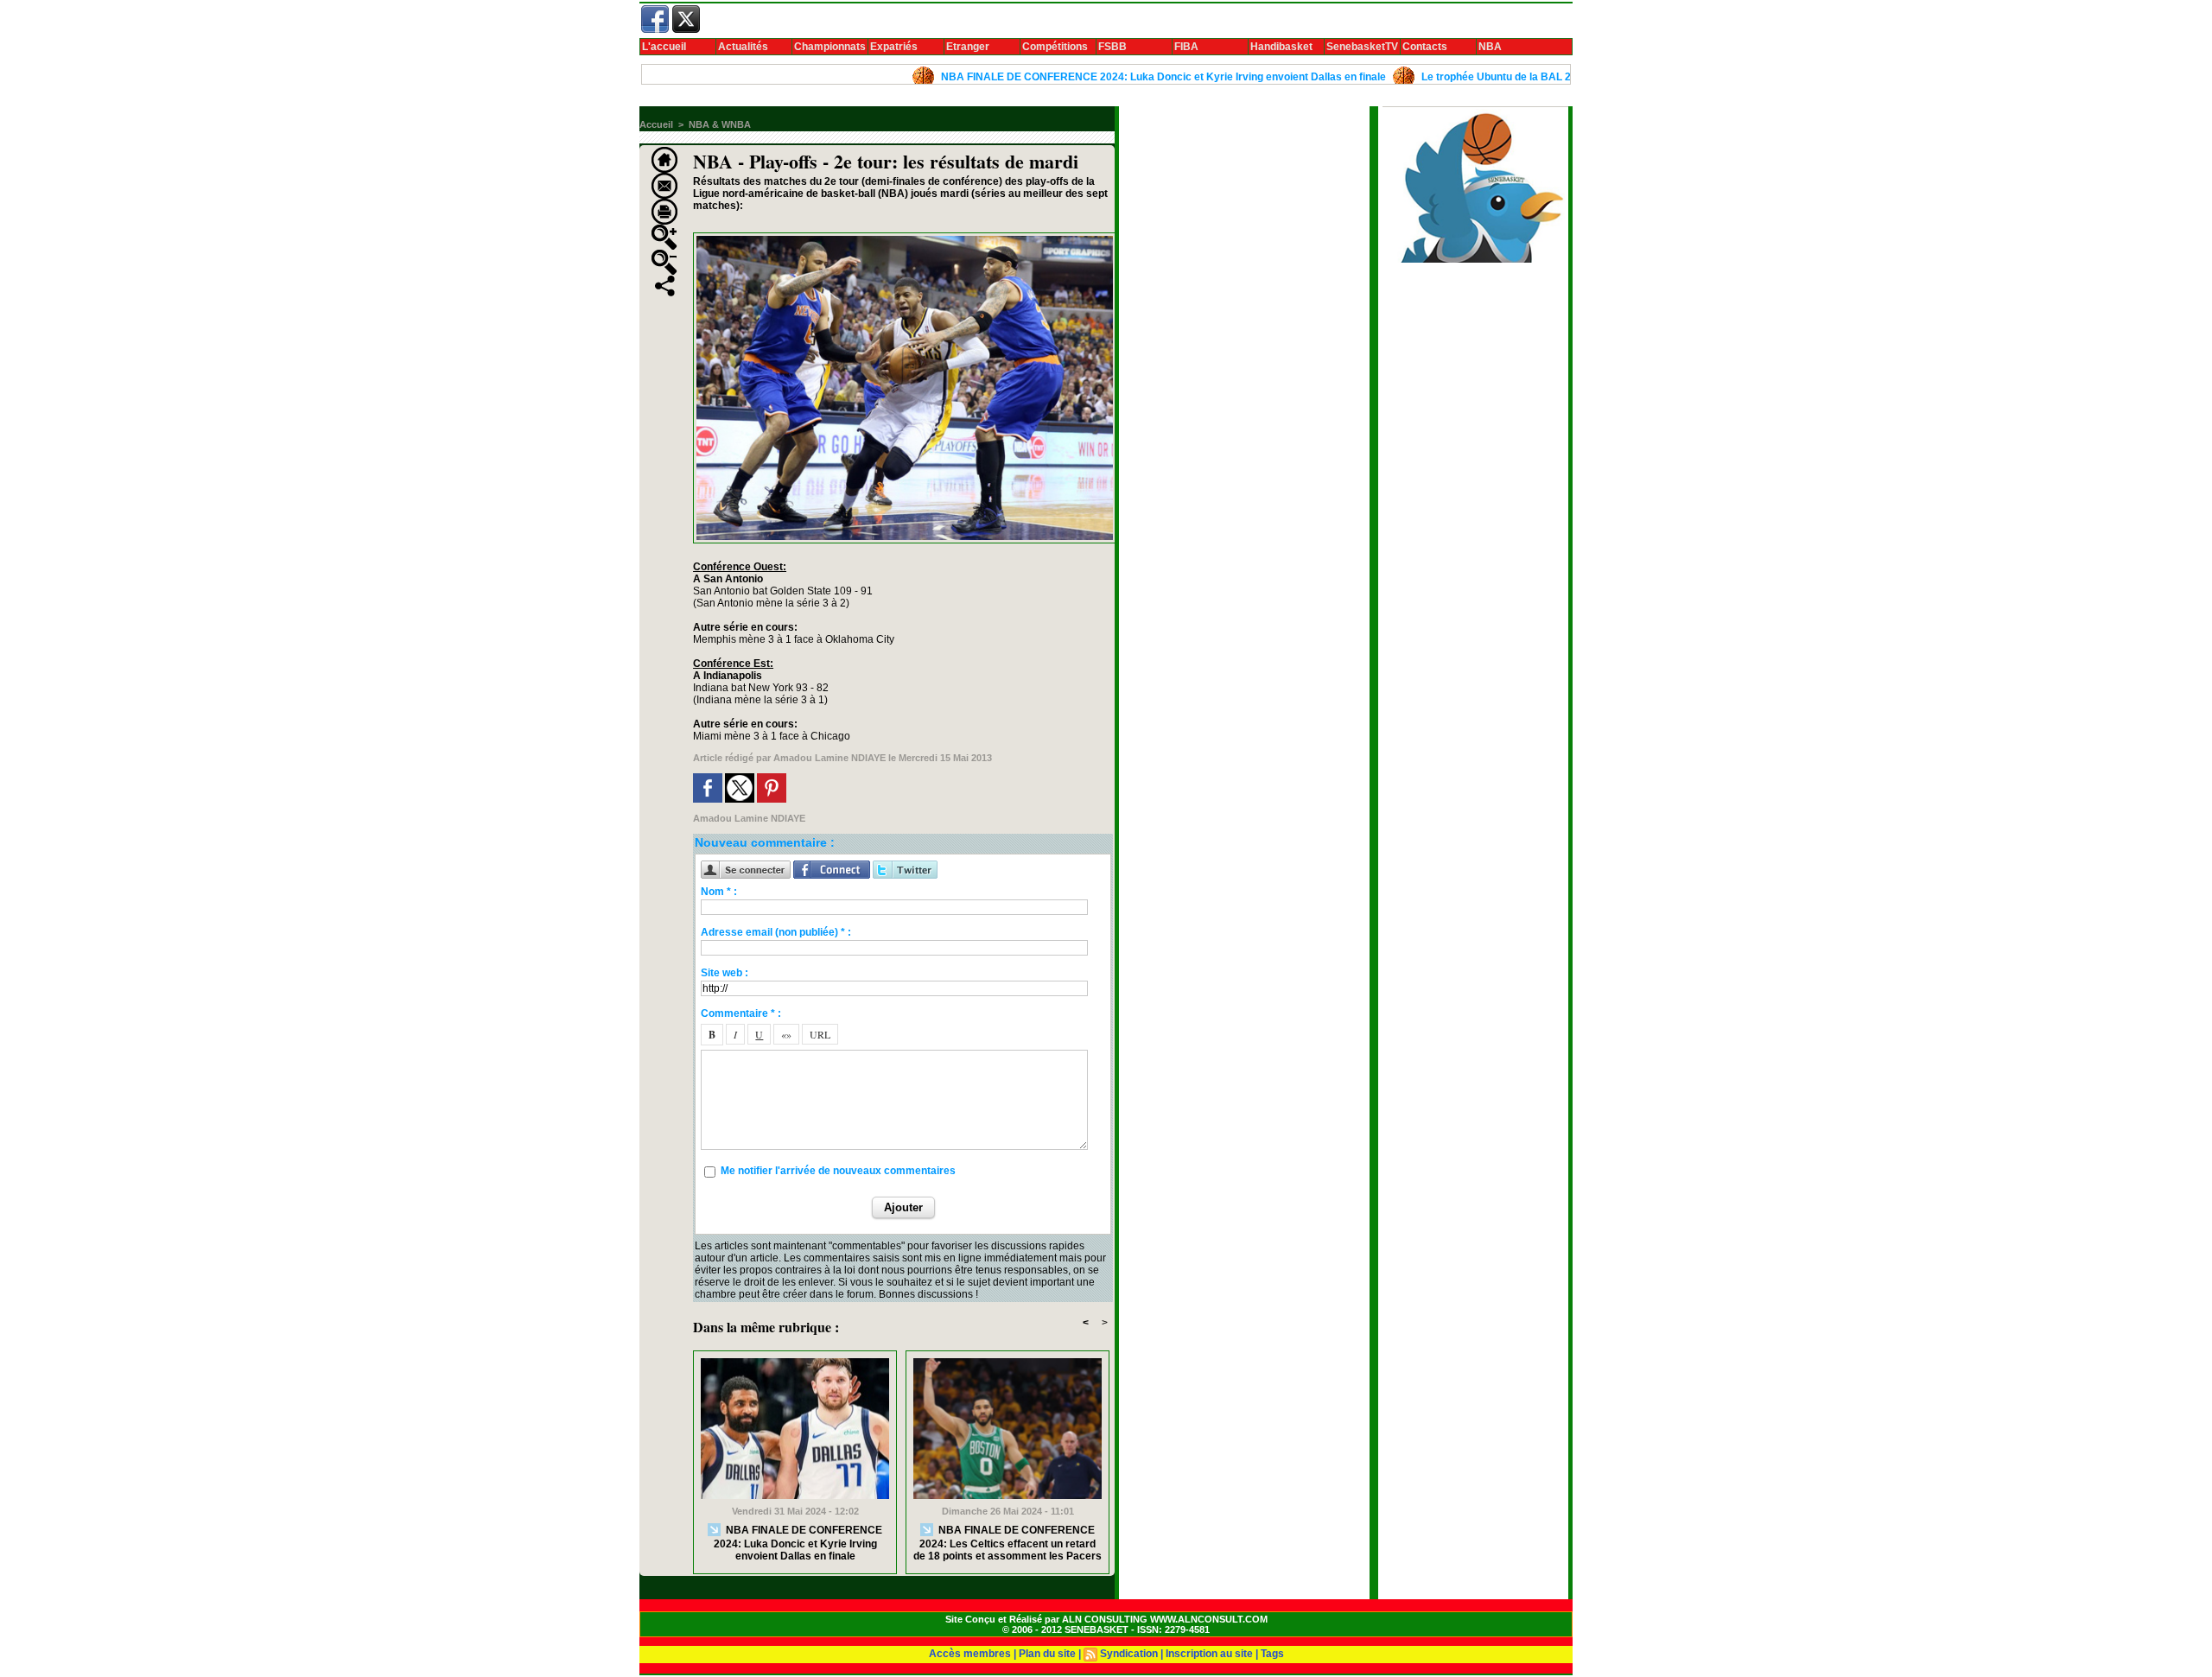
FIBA (1186, 47)
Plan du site (1047, 1654)
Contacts (1425, 47)
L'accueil (664, 47)
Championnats (830, 47)
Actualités (743, 47)
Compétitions (1055, 47)
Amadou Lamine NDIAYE (829, 758)
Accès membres (970, 1654)
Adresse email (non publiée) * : (776, 932)
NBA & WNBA (720, 124)
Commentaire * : (741, 1013)
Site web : (725, 973)
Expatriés (894, 47)
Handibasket (1281, 47)
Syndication (1129, 1654)
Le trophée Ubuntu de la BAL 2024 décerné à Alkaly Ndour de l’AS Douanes (1543, 77)
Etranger (968, 47)
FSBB (1112, 47)
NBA (1490, 47)
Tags (1272, 1654)
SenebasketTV (1362, 47)
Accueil (656, 124)
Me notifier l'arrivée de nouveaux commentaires (838, 1171)
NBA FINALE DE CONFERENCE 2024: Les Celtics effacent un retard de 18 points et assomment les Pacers (1007, 1543)
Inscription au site (1209, 1654)
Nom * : (719, 892)
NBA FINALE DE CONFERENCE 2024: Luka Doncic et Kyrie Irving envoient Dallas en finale (1100, 77)
